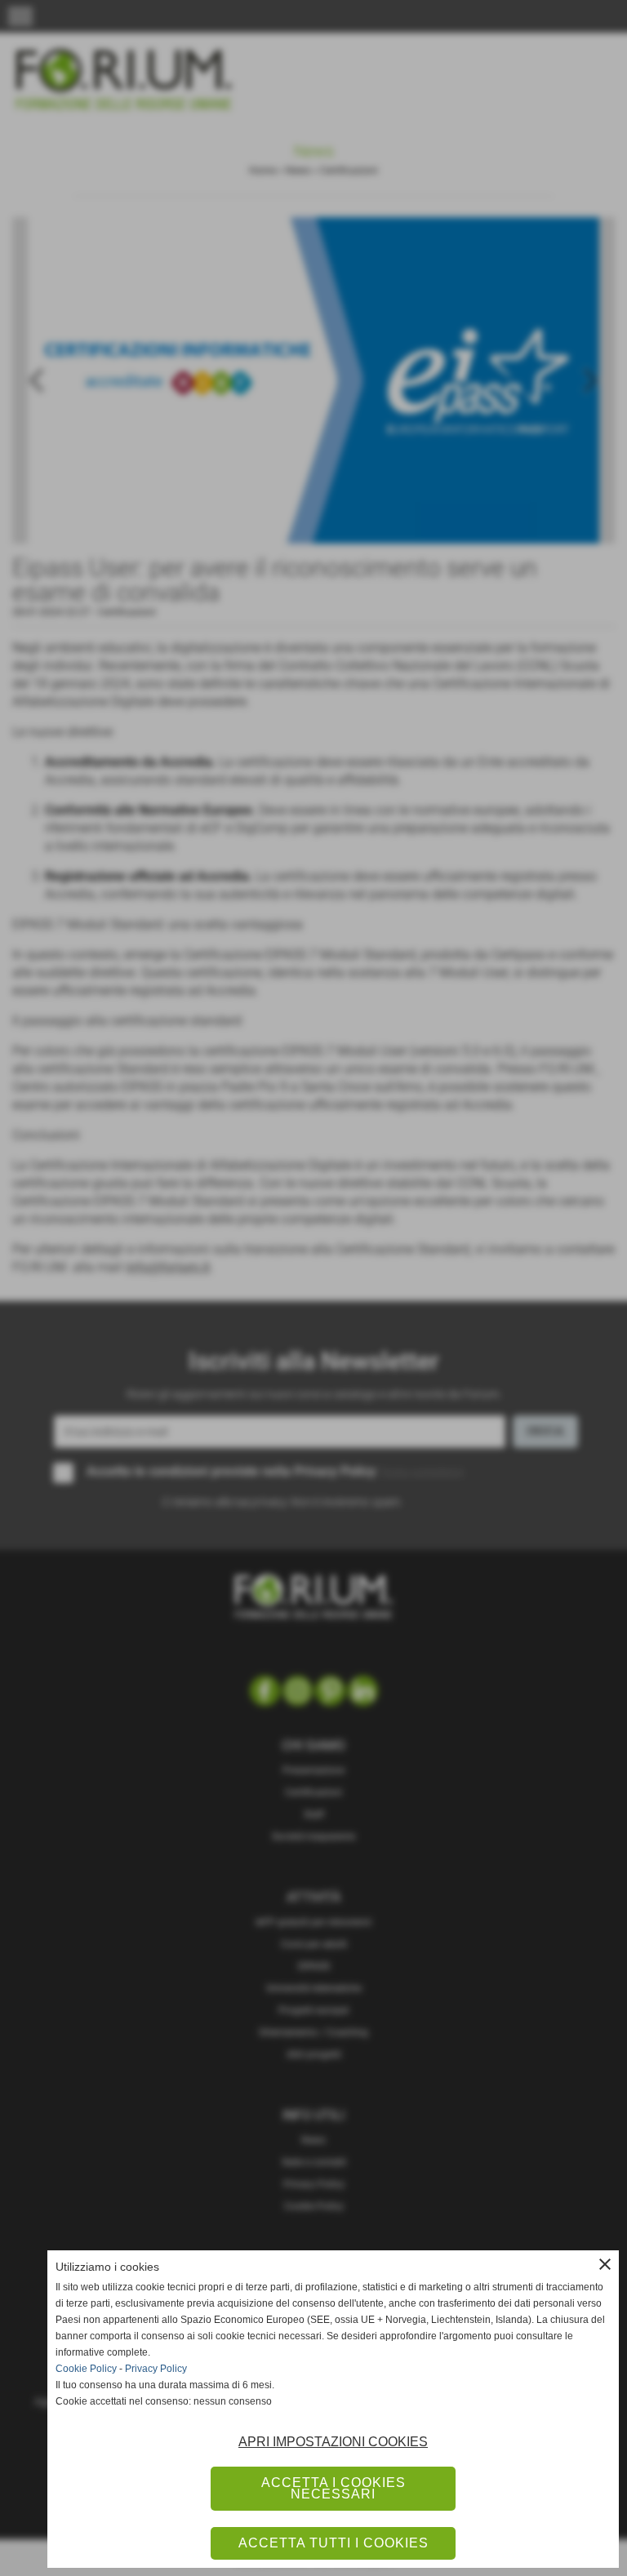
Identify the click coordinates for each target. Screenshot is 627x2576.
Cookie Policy (86, 2369)
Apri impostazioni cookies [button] (333, 2442)
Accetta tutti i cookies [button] (334, 2543)
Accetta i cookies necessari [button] (334, 2488)
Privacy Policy (156, 2369)
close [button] (605, 2264)
